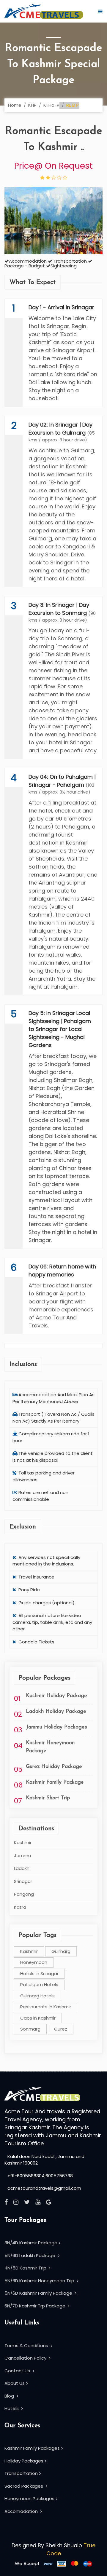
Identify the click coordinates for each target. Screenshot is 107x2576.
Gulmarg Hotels (37, 1996)
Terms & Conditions (27, 2346)
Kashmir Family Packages (32, 2448)
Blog (10, 2396)
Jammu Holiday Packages (56, 1727)
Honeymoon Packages (29, 2498)
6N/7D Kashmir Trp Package (36, 2306)
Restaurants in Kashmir (46, 2007)
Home (15, 105)
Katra (20, 1907)
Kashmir (23, 1842)
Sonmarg (30, 2029)
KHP (32, 105)
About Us (15, 2383)
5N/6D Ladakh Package (30, 2255)
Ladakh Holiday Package (56, 1712)
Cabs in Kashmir (38, 2018)
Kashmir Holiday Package (56, 1696)
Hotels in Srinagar (39, 1974)
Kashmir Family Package (55, 1782)
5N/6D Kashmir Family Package (39, 2293)
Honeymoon (34, 1962)
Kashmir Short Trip (48, 1798)
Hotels (12, 2408)
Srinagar (23, 1881)
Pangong (24, 1894)
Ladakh (22, 1868)
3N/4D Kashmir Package (31, 2243)
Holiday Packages (24, 2461)
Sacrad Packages (24, 2486)
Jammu (22, 1856)
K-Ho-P (51, 105)
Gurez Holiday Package (54, 1767)
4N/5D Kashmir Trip (26, 2268)
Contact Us (18, 2371)
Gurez (61, 2029)
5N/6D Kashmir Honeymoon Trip (40, 2281)
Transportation (21, 2473)
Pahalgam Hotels (39, 1984)
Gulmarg (61, 1951)
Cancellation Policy (26, 2358)
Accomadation (22, 2511)
